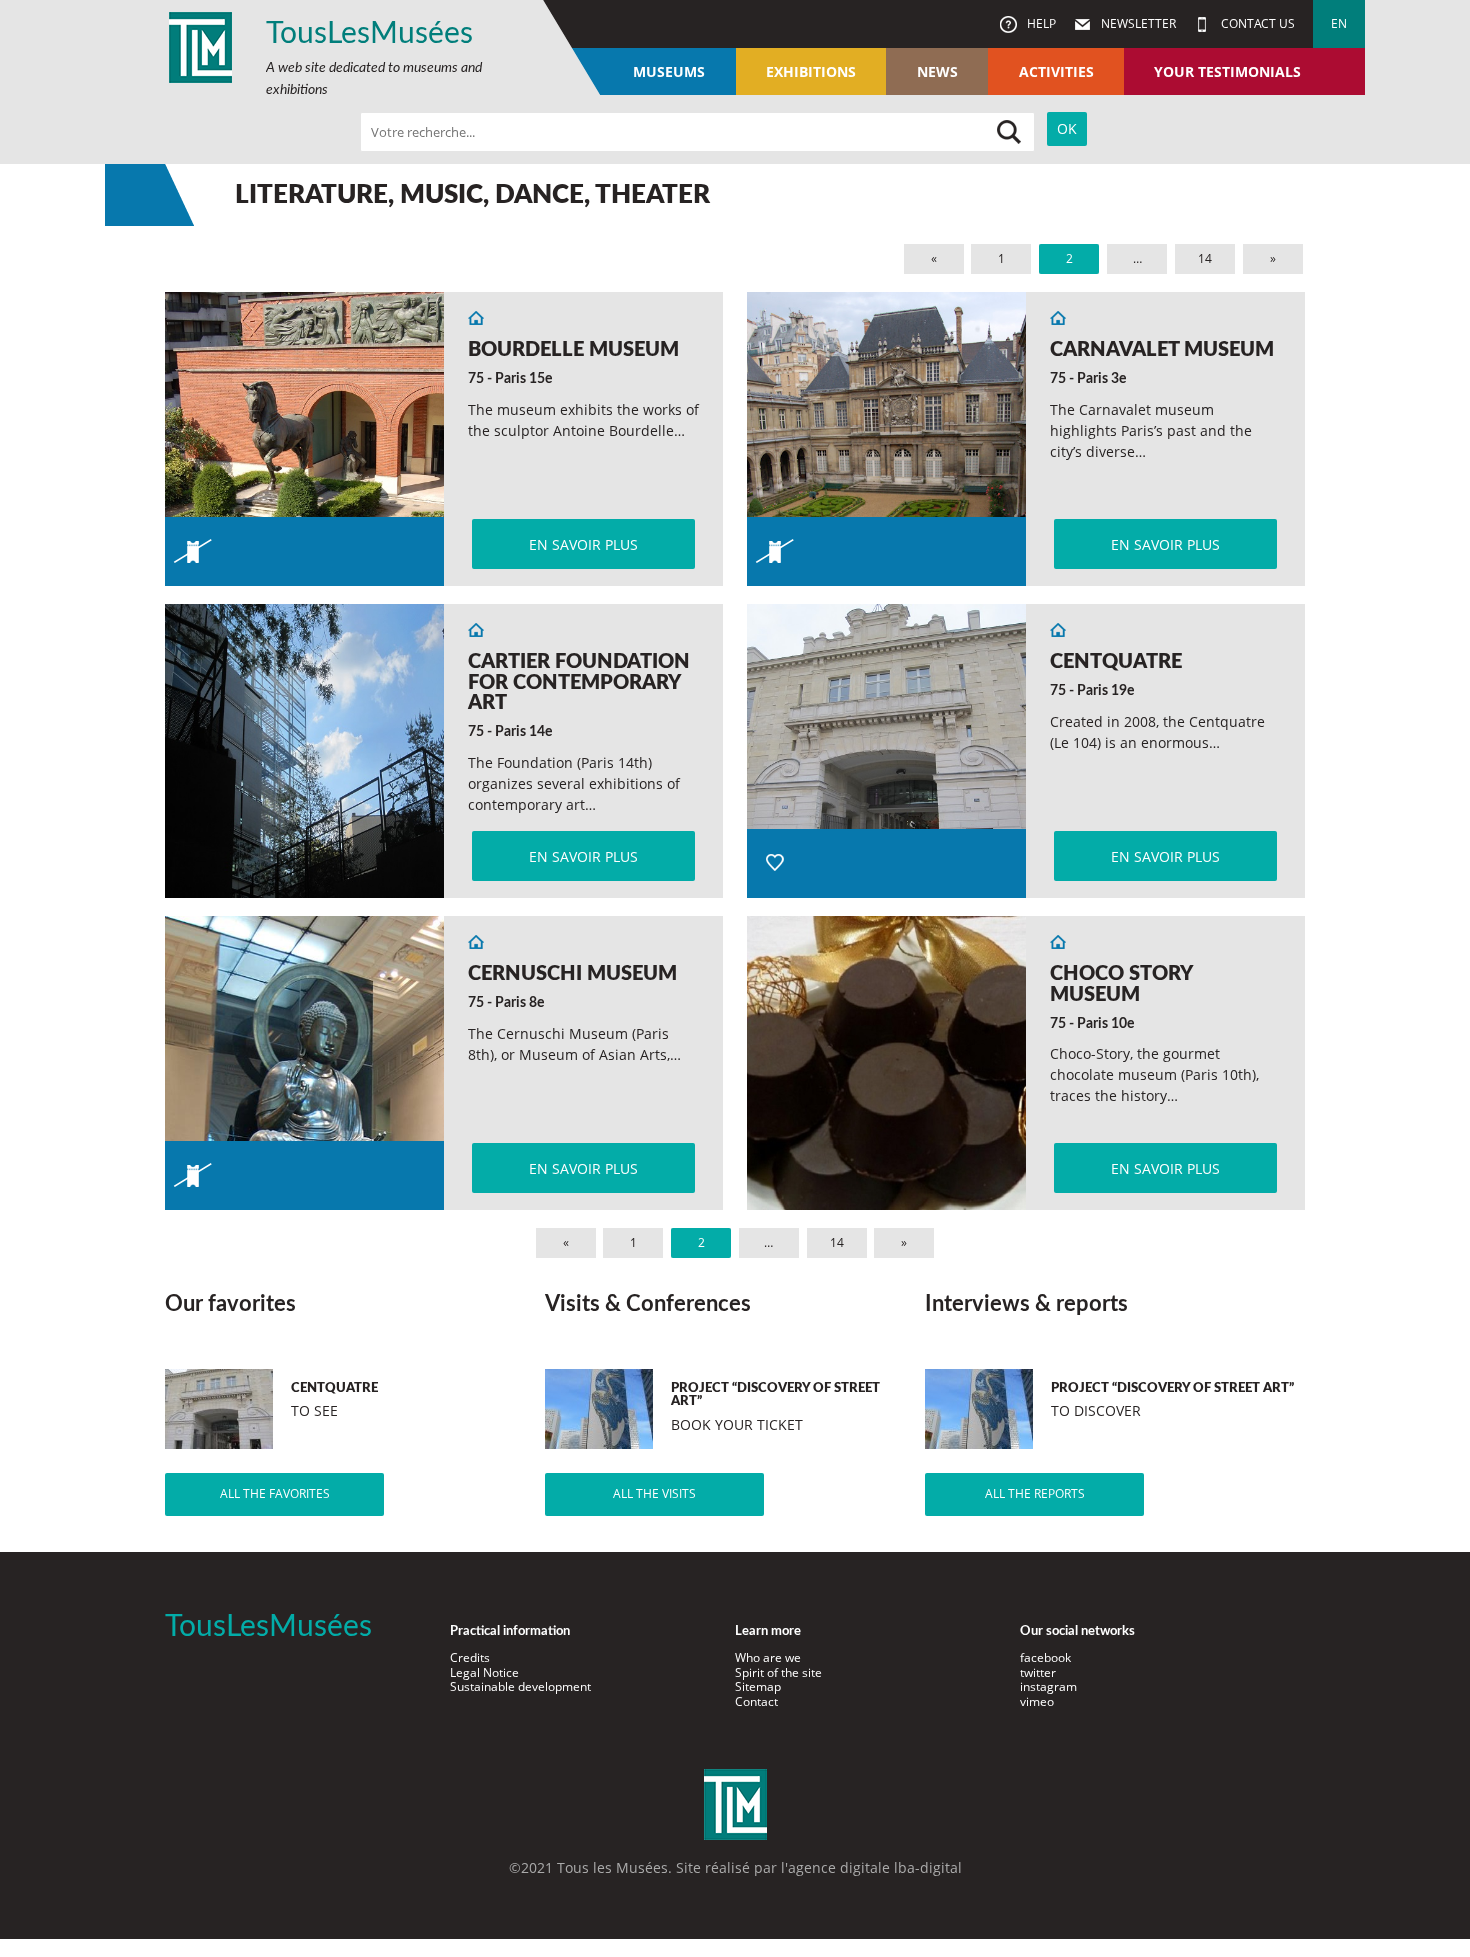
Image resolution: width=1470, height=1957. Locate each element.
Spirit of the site (778, 1672)
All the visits (654, 1493)
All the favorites (275, 1493)
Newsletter (1137, 23)
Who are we (768, 1657)
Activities (1056, 71)
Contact (756, 1701)
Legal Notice (484, 1672)
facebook (1045, 1657)
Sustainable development (520, 1686)
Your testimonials (1227, 71)
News (937, 71)
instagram (1048, 1686)
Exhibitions (811, 71)
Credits (470, 1657)
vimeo (1037, 1701)
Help (1040, 23)
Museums (669, 71)
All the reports (1035, 1493)
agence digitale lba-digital (875, 1867)
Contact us (1256, 23)
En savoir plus (583, 544)
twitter (1038, 1672)
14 (1205, 258)
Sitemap (758, 1686)
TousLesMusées (369, 34)
